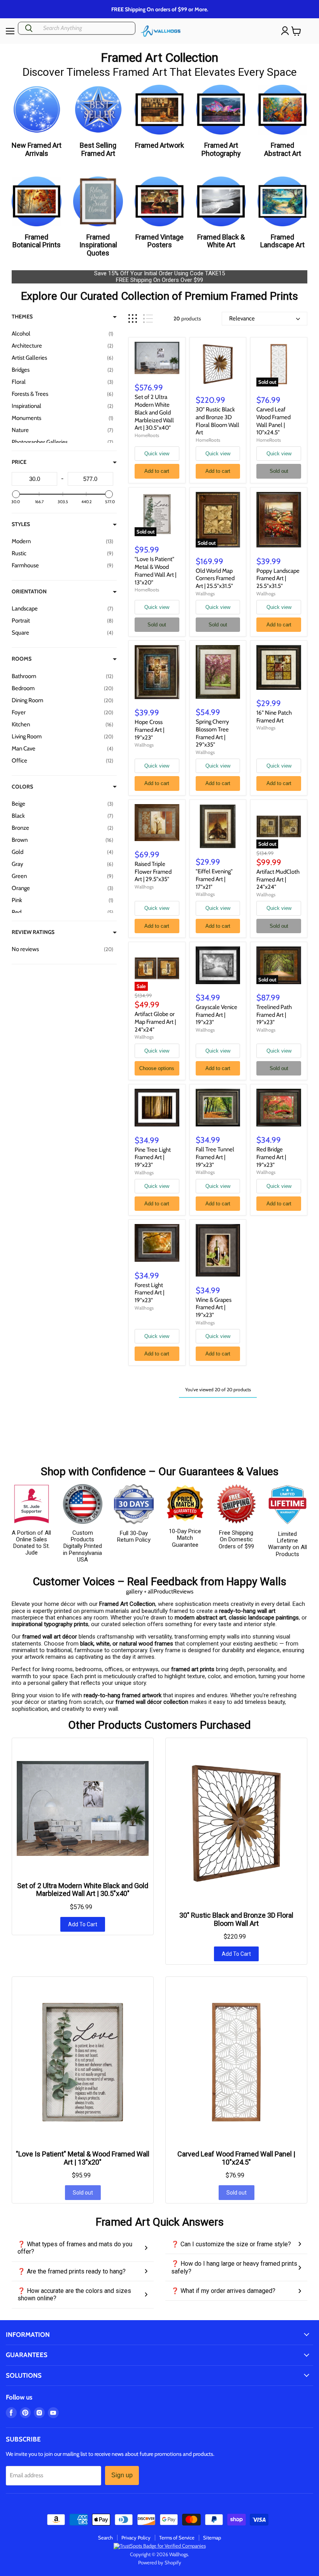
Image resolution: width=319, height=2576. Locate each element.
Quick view (157, 454)
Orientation (29, 591)
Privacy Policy (136, 2538)
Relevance (242, 318)
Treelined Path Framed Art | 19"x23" (274, 1015)
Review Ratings (33, 932)
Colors (22, 787)
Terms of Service (177, 2538)
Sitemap (212, 2538)
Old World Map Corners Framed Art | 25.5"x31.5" (215, 578)
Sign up (122, 2475)
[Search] (29, 28)
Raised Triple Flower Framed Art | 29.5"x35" (153, 872)
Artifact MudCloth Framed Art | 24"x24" (278, 879)
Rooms (22, 659)
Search (105, 2538)
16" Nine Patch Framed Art (274, 717)
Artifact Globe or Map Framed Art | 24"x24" (155, 1022)
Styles (21, 524)
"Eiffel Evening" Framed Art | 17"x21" (214, 879)
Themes (22, 317)
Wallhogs (205, 594)
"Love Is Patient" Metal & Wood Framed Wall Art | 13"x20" (155, 571)
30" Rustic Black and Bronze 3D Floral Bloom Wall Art (217, 421)
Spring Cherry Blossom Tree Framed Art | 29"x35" (212, 733)
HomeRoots (147, 435)
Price (19, 462)
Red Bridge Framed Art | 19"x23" (271, 1157)
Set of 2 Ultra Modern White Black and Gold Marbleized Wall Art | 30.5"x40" (154, 412)
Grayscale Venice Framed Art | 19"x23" (216, 1015)
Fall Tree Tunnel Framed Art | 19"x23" (215, 1157)
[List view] (148, 319)
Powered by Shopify (160, 2562)
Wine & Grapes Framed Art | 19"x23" (214, 1307)
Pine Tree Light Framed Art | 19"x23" (153, 1157)
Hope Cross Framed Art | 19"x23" (149, 730)
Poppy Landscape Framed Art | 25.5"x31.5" (278, 578)
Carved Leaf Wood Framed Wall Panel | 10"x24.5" (273, 421)
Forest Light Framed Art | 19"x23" (149, 1293)
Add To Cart (83, 1924)
